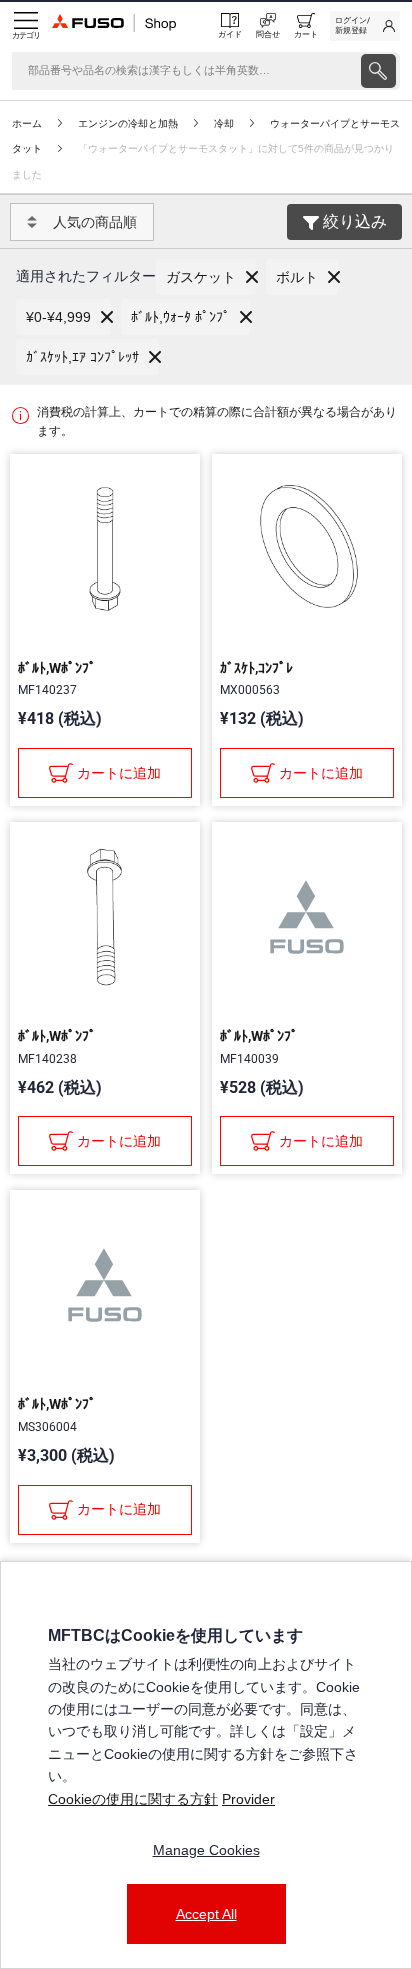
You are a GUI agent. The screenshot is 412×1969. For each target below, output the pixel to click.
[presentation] (378, 71)
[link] (365, 26)
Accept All (206, 1914)
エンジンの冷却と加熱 (128, 123)
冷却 (224, 123)
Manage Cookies (206, 1850)
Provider (248, 1799)
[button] (206, 277)
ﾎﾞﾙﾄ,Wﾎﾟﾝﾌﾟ (57, 668)
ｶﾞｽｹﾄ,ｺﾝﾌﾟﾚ (256, 668)
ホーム (27, 123)
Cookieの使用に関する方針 (133, 1799)
